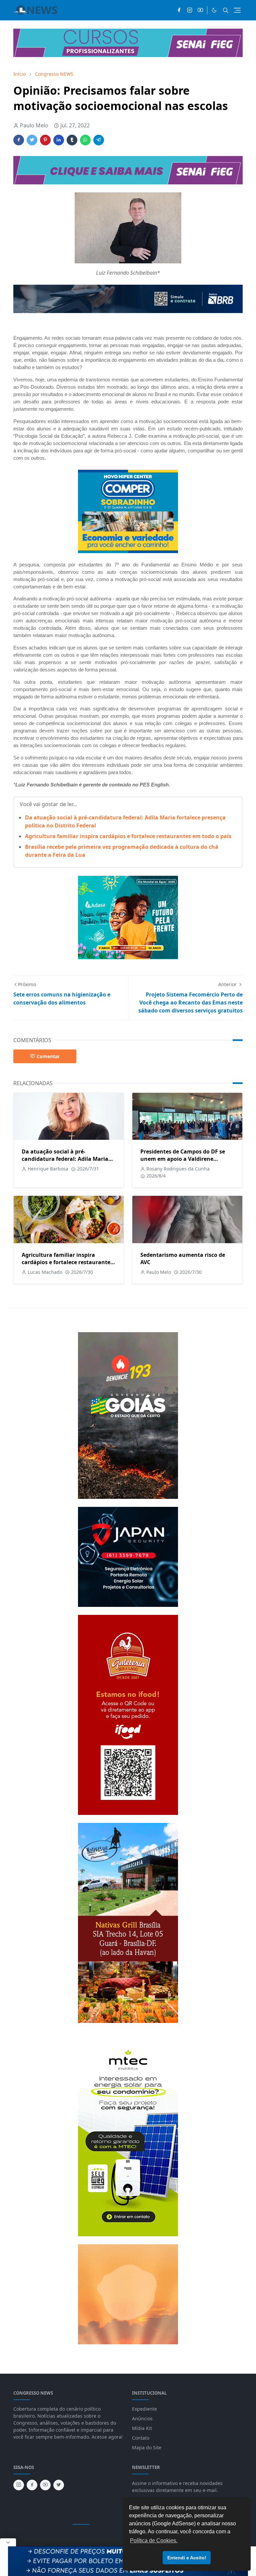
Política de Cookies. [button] (154, 2540)
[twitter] (59, 2485)
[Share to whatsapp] (85, 140)
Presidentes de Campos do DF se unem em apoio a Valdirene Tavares (183, 1159)
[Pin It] (45, 140)
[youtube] (200, 10)
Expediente (144, 2409)
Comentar (48, 1056)
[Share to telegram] (99, 140)
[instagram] (190, 10)
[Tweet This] (32, 140)
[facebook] (179, 10)
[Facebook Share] (19, 140)
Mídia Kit (142, 2428)
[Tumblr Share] (72, 140)
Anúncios (142, 2418)
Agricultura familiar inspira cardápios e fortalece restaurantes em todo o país (128, 836)
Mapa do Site (147, 2447)
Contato (141, 2438)
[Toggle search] (226, 10)
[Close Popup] (8, 2542)
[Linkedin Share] (59, 140)
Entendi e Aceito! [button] (187, 2558)
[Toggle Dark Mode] (214, 10)
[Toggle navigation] (237, 10)
